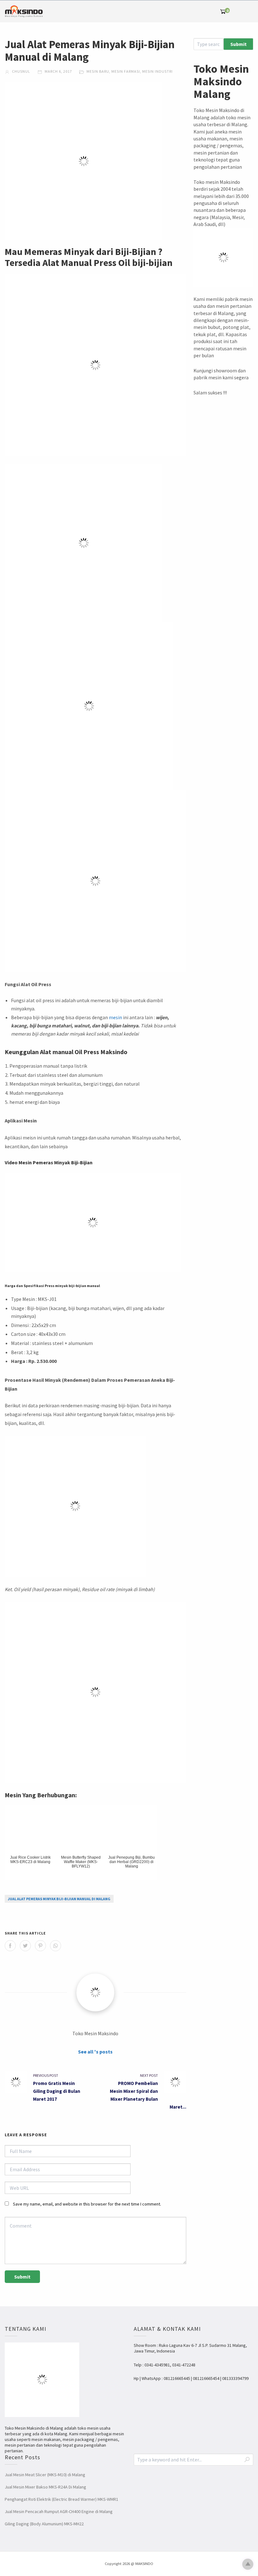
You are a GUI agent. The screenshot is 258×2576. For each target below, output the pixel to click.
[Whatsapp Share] (56, 1946)
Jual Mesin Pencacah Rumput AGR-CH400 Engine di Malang (59, 2511)
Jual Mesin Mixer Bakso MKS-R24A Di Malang (45, 2487)
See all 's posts (95, 2052)
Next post (149, 2075)
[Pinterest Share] (40, 1946)
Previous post (46, 2075)
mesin (115, 1017)
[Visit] (95, 1992)
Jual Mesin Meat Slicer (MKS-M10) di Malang (45, 2475)
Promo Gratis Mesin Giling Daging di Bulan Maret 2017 (57, 2091)
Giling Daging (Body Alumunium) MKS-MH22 (44, 2524)
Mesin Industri (157, 71)
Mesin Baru (98, 71)
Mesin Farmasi (126, 71)
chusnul (21, 71)
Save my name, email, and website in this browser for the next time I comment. (87, 2204)
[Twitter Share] (25, 1946)
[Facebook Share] (10, 1946)
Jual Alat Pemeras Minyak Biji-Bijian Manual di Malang (59, 1899)
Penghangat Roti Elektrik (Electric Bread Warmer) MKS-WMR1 (62, 2499)
